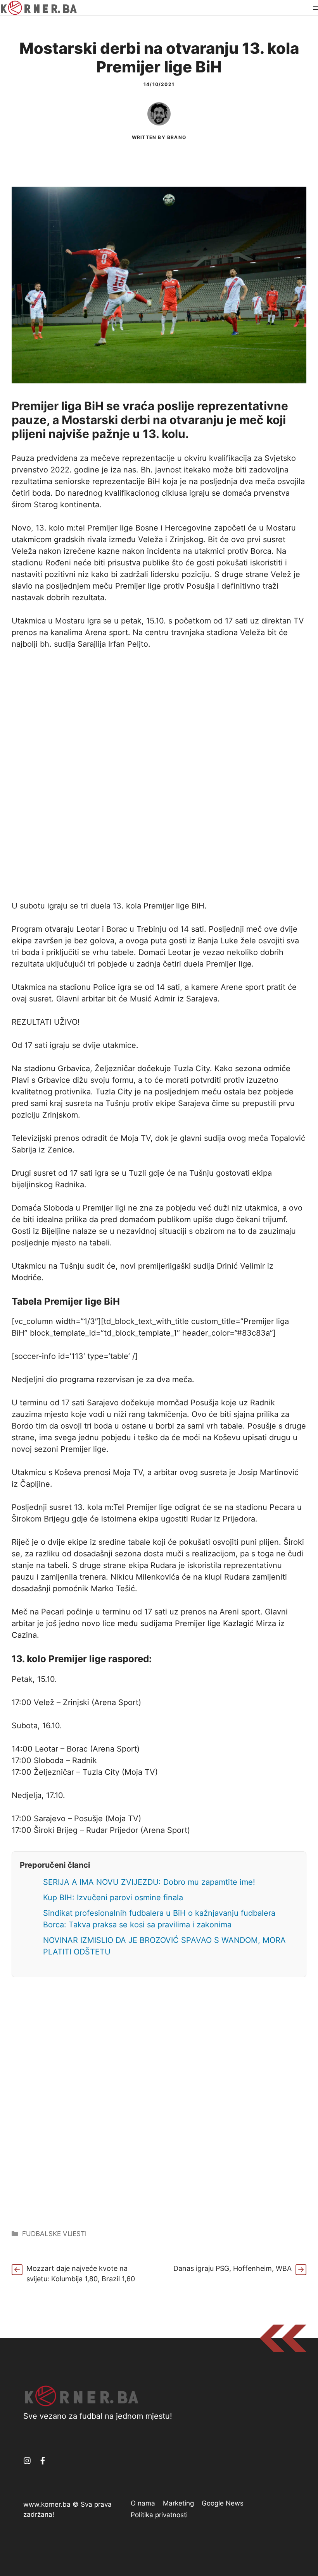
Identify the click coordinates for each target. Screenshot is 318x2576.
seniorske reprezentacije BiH (107, 481)
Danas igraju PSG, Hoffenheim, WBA (232, 2268)
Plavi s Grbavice (41, 1080)
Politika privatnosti (159, 2515)
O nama (143, 2503)
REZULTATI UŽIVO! (46, 1022)
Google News (223, 2503)
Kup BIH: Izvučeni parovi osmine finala (113, 1898)
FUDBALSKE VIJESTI (54, 2234)
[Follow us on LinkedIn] (43, 2461)
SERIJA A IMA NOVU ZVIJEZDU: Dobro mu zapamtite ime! (149, 1882)
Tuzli (139, 1173)
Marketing (178, 2503)
